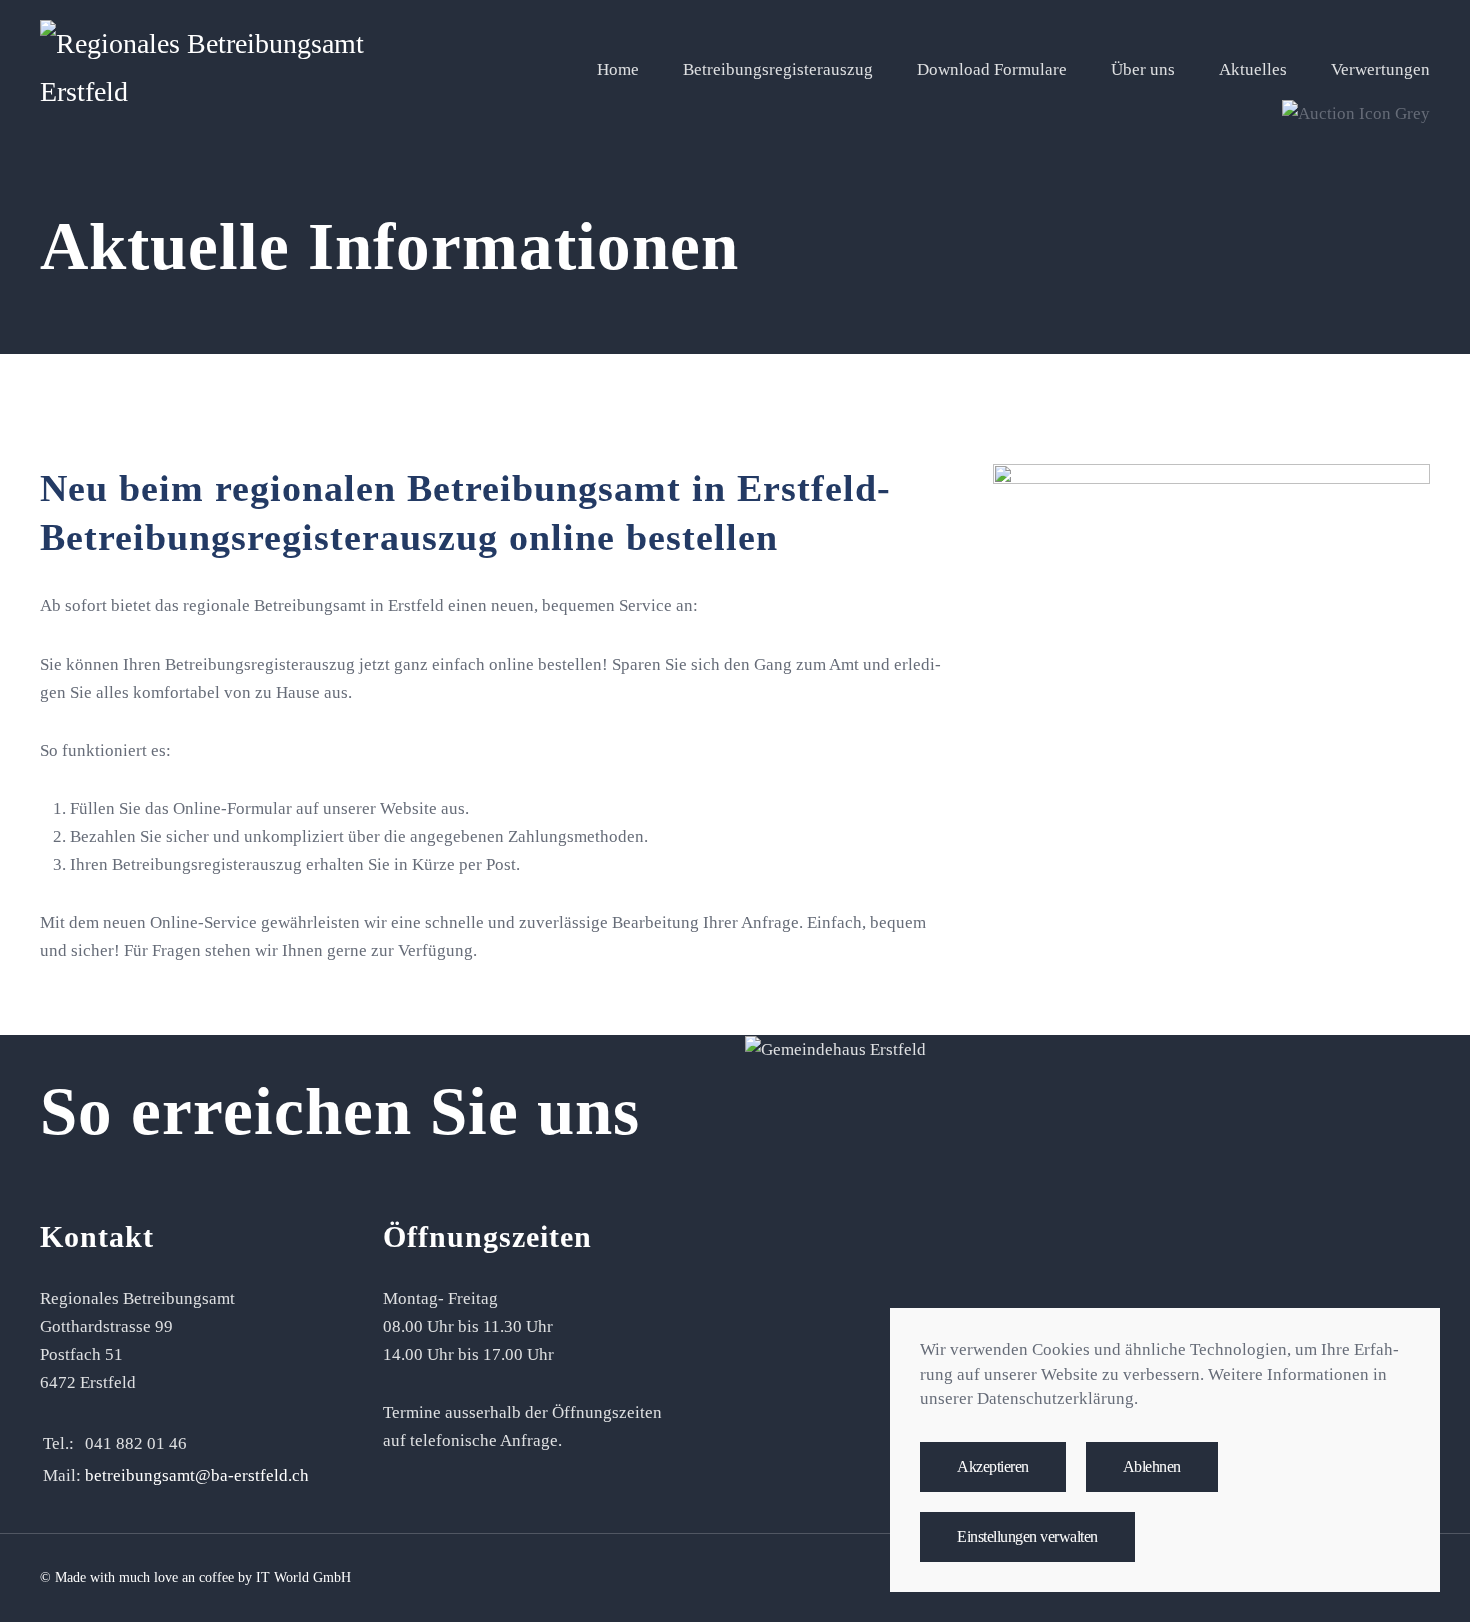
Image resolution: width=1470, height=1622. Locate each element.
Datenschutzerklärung (1055, 1398)
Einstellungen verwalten (1027, 1536)
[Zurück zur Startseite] (207, 70)
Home (618, 69)
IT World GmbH (303, 1577)
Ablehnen (1152, 1466)
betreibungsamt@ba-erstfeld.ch (197, 1475)
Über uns (1143, 69)
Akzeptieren (993, 1466)
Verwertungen (1380, 69)
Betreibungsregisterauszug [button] (778, 69)
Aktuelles (1253, 69)
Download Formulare (992, 69)
